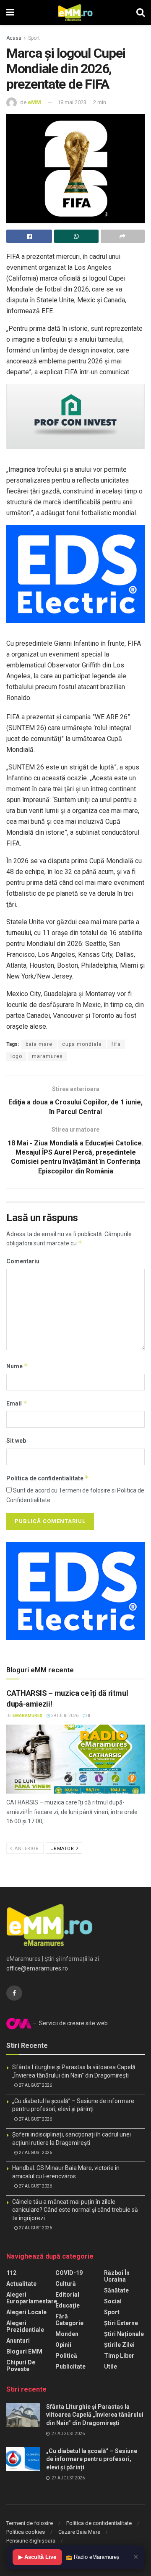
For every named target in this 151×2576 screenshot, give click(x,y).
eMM (34, 102)
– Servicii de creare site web (70, 2023)
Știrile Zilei (119, 2345)
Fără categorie (69, 2320)
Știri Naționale (124, 2334)
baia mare (39, 1044)
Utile (111, 2366)
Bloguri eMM (24, 2351)
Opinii (63, 2345)
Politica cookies (26, 2532)
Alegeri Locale (26, 2312)
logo (16, 1056)
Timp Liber (119, 2356)
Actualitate (21, 2284)
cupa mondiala (82, 1044)
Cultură (66, 2284)
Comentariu (23, 1261)
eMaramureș (27, 1716)
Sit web (16, 1441)
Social (113, 2301)
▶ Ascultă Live (37, 2557)
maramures (47, 1056)
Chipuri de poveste (21, 2366)
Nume (17, 1366)
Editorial (67, 2295)
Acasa (14, 38)
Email (17, 1403)
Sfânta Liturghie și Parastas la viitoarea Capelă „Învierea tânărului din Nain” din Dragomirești (95, 2415)
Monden (67, 2334)
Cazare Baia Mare (79, 2532)
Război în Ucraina (117, 2276)
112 (11, 2273)
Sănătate (116, 2290)
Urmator (63, 1849)
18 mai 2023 (72, 102)
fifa (116, 1044)
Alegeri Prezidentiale (25, 2326)
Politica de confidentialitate (48, 1478)
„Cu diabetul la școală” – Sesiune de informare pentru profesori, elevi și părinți (92, 2459)
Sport (34, 38)
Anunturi (18, 2341)
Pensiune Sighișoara (31, 2541)
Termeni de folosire (30, 2523)
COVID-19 (69, 2273)
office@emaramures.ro (37, 1968)
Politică (66, 2356)
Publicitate (70, 2366)
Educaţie (68, 2305)
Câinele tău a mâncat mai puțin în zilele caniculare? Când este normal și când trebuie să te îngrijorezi (75, 2210)
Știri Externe (121, 2323)
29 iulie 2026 (64, 1716)
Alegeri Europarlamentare (32, 2298)
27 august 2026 (35, 2085)
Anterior (26, 1849)
